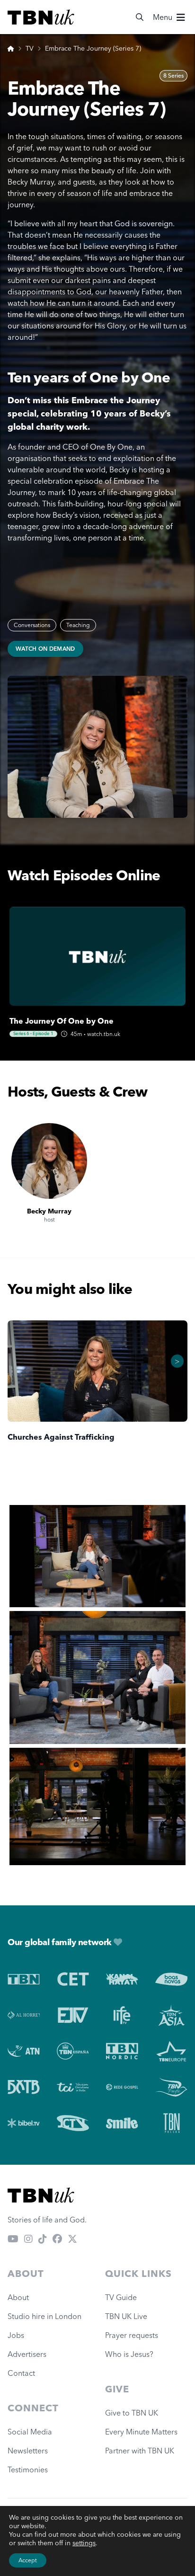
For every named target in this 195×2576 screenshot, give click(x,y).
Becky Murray (49, 1211)
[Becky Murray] (49, 1161)
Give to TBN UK (132, 2413)
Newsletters (28, 2451)
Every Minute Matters (141, 2432)
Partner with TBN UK (140, 2451)
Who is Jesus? (131, 2354)
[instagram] (28, 2239)
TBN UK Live (126, 2316)
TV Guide (121, 2297)
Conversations (32, 625)
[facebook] (57, 2239)
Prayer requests (132, 2335)
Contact (21, 2373)
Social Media (30, 2432)
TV (30, 48)
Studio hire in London (44, 2316)
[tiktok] (43, 2239)
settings (84, 2543)
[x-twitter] (72, 2239)
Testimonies (28, 2470)
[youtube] (13, 2239)
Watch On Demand (45, 649)
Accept (28, 2560)
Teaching (78, 625)
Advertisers (27, 2354)
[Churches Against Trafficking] (97, 1371)
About (18, 2297)
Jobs (16, 2335)
